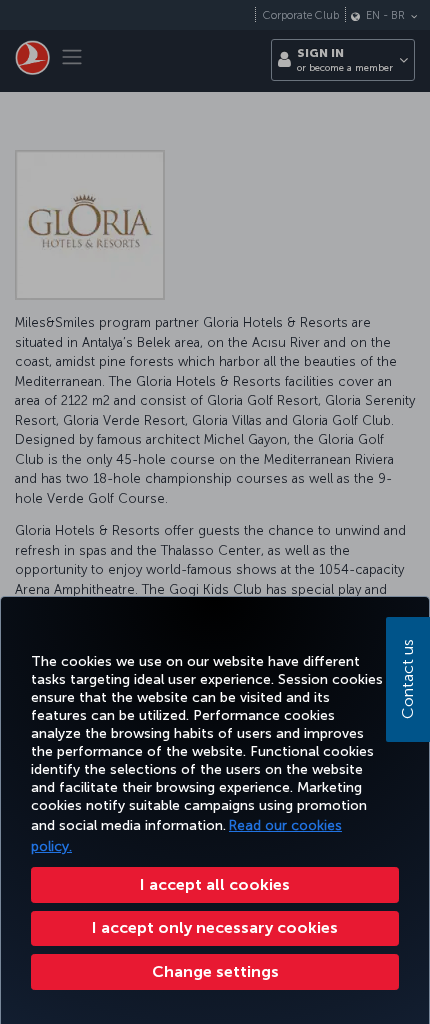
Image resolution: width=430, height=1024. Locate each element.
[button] (215, 972)
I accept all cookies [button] (215, 884)
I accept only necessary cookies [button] (215, 927)
